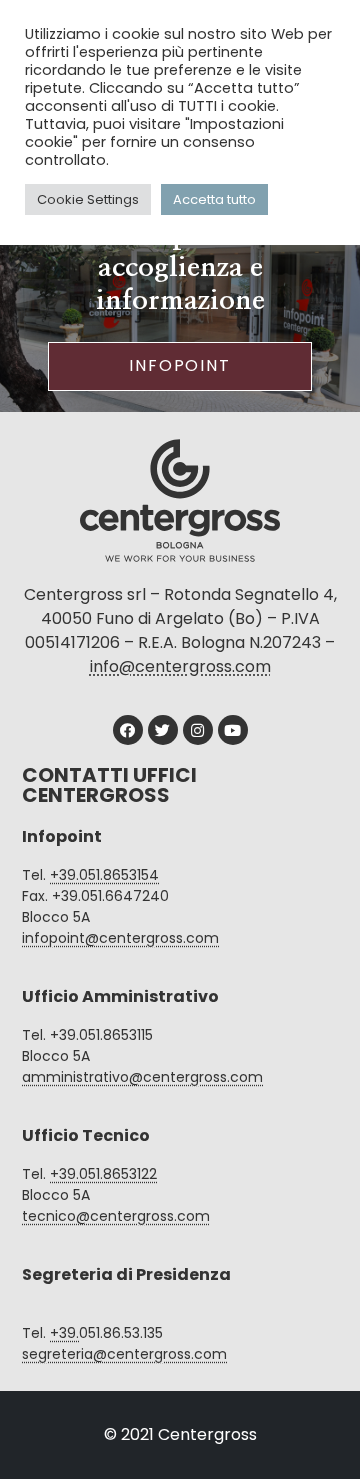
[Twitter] (163, 730)
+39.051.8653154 (104, 875)
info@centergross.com (180, 666)
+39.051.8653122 (103, 1174)
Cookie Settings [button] (88, 199)
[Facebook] (128, 730)
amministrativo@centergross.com (142, 1077)
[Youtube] (233, 730)
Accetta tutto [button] (214, 199)
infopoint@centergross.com (120, 938)
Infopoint (180, 365)
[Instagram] (198, 730)
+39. (64, 1333)
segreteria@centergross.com (124, 1354)
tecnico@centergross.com (116, 1216)
